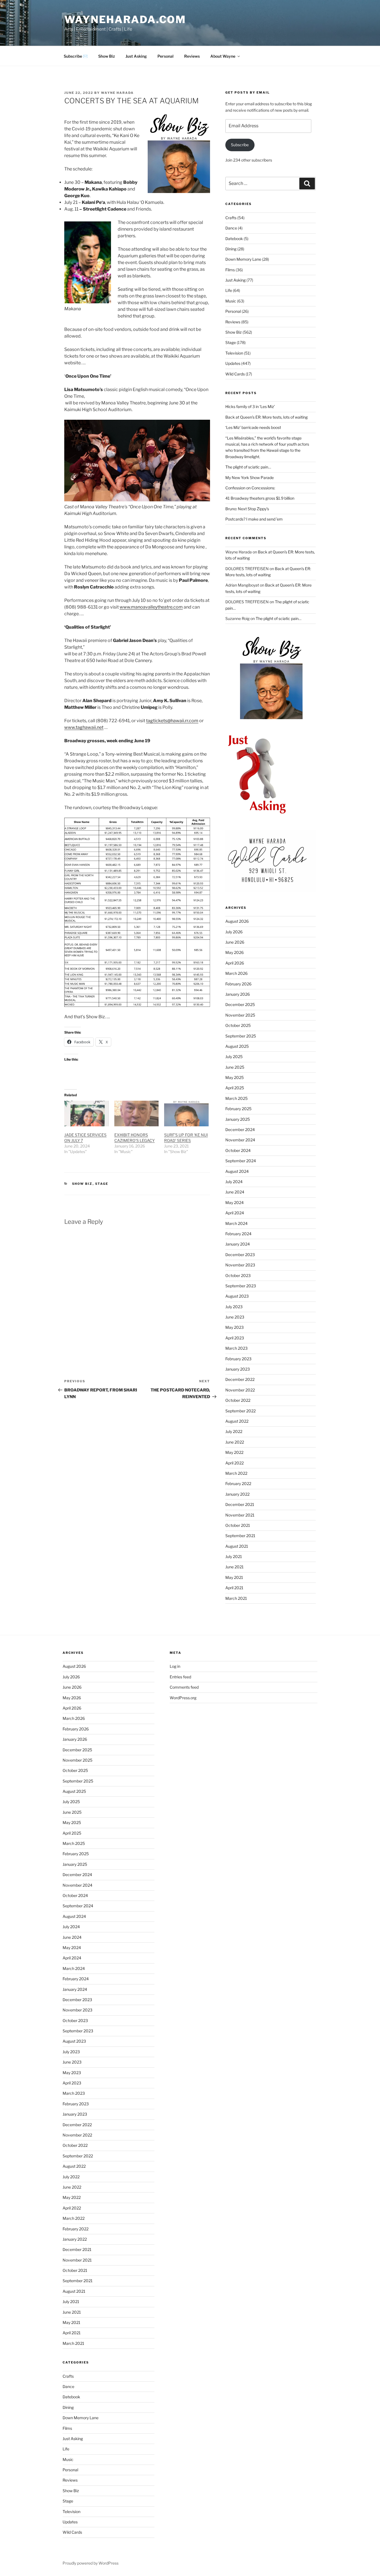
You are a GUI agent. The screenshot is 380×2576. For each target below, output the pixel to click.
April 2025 (235, 1088)
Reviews (192, 56)
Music (231, 301)
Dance (231, 228)
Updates (233, 363)
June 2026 (235, 942)
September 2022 (240, 1411)
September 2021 (240, 1536)
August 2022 (237, 1421)
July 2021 (234, 1556)
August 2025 (237, 1046)
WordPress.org (183, 1698)
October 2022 (238, 1400)
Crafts (231, 218)
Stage (102, 1184)
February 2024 (238, 1234)
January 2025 (238, 1119)
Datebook (234, 239)
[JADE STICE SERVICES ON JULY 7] (87, 1113)
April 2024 (235, 1213)
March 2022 (236, 1473)
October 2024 (238, 1150)
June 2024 (235, 1192)
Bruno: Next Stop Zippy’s (247, 509)
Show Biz (107, 56)
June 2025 (235, 1067)
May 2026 (235, 952)
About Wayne (223, 56)
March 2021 (236, 1598)
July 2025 (234, 1057)
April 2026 (235, 963)
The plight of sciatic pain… (248, 467)
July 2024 (234, 1182)
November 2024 (240, 1140)
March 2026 (236, 973)
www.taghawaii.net (84, 727)
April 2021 (234, 1588)
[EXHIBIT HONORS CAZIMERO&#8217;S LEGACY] (137, 1113)
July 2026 (234, 932)
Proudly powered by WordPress (91, 2563)
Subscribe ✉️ (76, 56)
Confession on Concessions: (250, 488)
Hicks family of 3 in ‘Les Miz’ (250, 406)
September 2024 (241, 1161)
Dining (231, 249)
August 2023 (237, 1296)
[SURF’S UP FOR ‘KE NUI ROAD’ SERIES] (186, 1113)
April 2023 (235, 1338)
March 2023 (236, 1348)
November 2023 (240, 1265)
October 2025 (238, 1025)
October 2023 (238, 1275)
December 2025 (240, 1004)
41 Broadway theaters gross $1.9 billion (260, 498)
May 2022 (234, 1452)
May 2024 (235, 1202)
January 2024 (238, 1244)
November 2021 (240, 1515)
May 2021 (234, 1577)
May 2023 (235, 1327)
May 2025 (235, 1077)
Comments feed (184, 1687)
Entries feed (180, 1677)
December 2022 (240, 1379)
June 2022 (235, 1442)
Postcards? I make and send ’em (254, 519)
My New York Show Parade (250, 478)
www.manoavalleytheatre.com (151, 607)
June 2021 (235, 1567)
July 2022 (234, 1431)
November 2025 (240, 1015)
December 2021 (240, 1504)
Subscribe (240, 145)
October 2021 (238, 1525)
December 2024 (240, 1130)
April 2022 (235, 1463)
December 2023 (240, 1255)
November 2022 (240, 1390)
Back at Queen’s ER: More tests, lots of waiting (267, 417)
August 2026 (237, 921)
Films (230, 270)
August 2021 (237, 1546)
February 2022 (238, 1484)
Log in (175, 1666)
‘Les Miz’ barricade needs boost (253, 427)
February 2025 (238, 1109)
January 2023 (238, 1369)
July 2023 (234, 1307)
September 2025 (241, 1036)
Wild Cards (235, 374)
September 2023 (241, 1286)
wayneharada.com (125, 19)
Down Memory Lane (243, 259)
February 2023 (238, 1359)
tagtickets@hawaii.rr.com (172, 721)
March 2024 (236, 1223)
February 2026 (238, 984)
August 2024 (237, 1171)
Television (234, 353)
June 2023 (235, 1317)
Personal (166, 56)
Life (229, 290)
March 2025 (236, 1098)
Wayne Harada (117, 93)
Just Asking (136, 56)
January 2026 (238, 994)
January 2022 (237, 1494)
